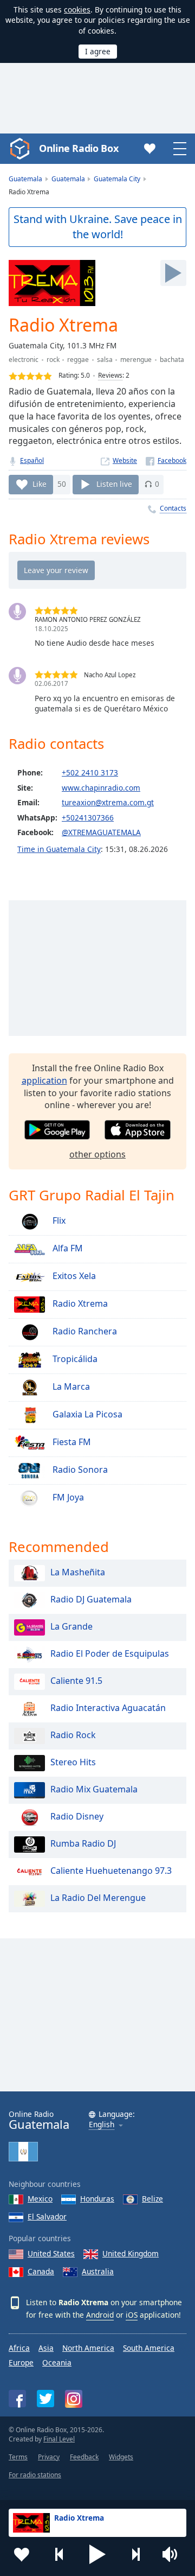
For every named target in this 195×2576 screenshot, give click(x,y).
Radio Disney (77, 1816)
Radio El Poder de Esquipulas (110, 1653)
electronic (24, 360)
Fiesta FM (71, 1442)
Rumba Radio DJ (83, 1843)
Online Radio (39, 2120)
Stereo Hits (73, 1762)
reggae (78, 360)
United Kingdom (131, 2253)
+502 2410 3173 (90, 772)
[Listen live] (173, 273)
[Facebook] (166, 460)
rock (53, 360)
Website (125, 460)
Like (40, 484)
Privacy (49, 2457)
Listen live (114, 484)
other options (97, 1154)
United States (51, 2253)
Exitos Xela (73, 1276)
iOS (132, 2315)
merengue (136, 360)
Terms (18, 2457)
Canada (41, 2271)
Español (32, 460)
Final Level (59, 2439)
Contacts (173, 508)
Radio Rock (73, 1735)
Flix (58, 1220)
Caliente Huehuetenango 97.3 (111, 1871)
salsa (105, 360)
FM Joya (67, 1497)
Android (100, 2315)
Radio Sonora (79, 1470)
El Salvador (47, 2216)
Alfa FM (67, 1248)
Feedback (84, 2457)
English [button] (102, 2125)
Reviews (110, 375)
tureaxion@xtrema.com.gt (108, 802)
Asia (46, 2348)
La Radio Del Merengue (98, 1898)
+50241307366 (88, 818)
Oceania (57, 2362)
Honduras (97, 2199)
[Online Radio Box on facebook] (17, 2399)
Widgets (121, 2457)
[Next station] (135, 2554)
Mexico (40, 2199)
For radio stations (35, 2475)
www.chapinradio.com (101, 788)
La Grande (71, 1626)
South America (149, 2348)
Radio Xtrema (79, 1303)
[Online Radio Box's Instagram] (74, 2399)
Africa (19, 2348)
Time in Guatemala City (59, 849)
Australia (98, 2271)
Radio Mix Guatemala (94, 1789)
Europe (21, 2362)
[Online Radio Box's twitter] (45, 2399)
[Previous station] (60, 2554)
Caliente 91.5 (76, 1681)
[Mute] (173, 2554)
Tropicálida (74, 1359)
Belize (152, 2199)
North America (88, 2348)
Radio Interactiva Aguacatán (108, 1708)
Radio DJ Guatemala (91, 1599)
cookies (77, 9)
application (44, 1080)
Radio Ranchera (84, 1331)
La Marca (70, 1386)
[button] (97, 2554)
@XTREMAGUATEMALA (101, 832)
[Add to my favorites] (22, 2554)
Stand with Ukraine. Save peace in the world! (98, 227)
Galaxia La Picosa (86, 1414)
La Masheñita (78, 1572)
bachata (172, 360)
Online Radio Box (79, 148)
